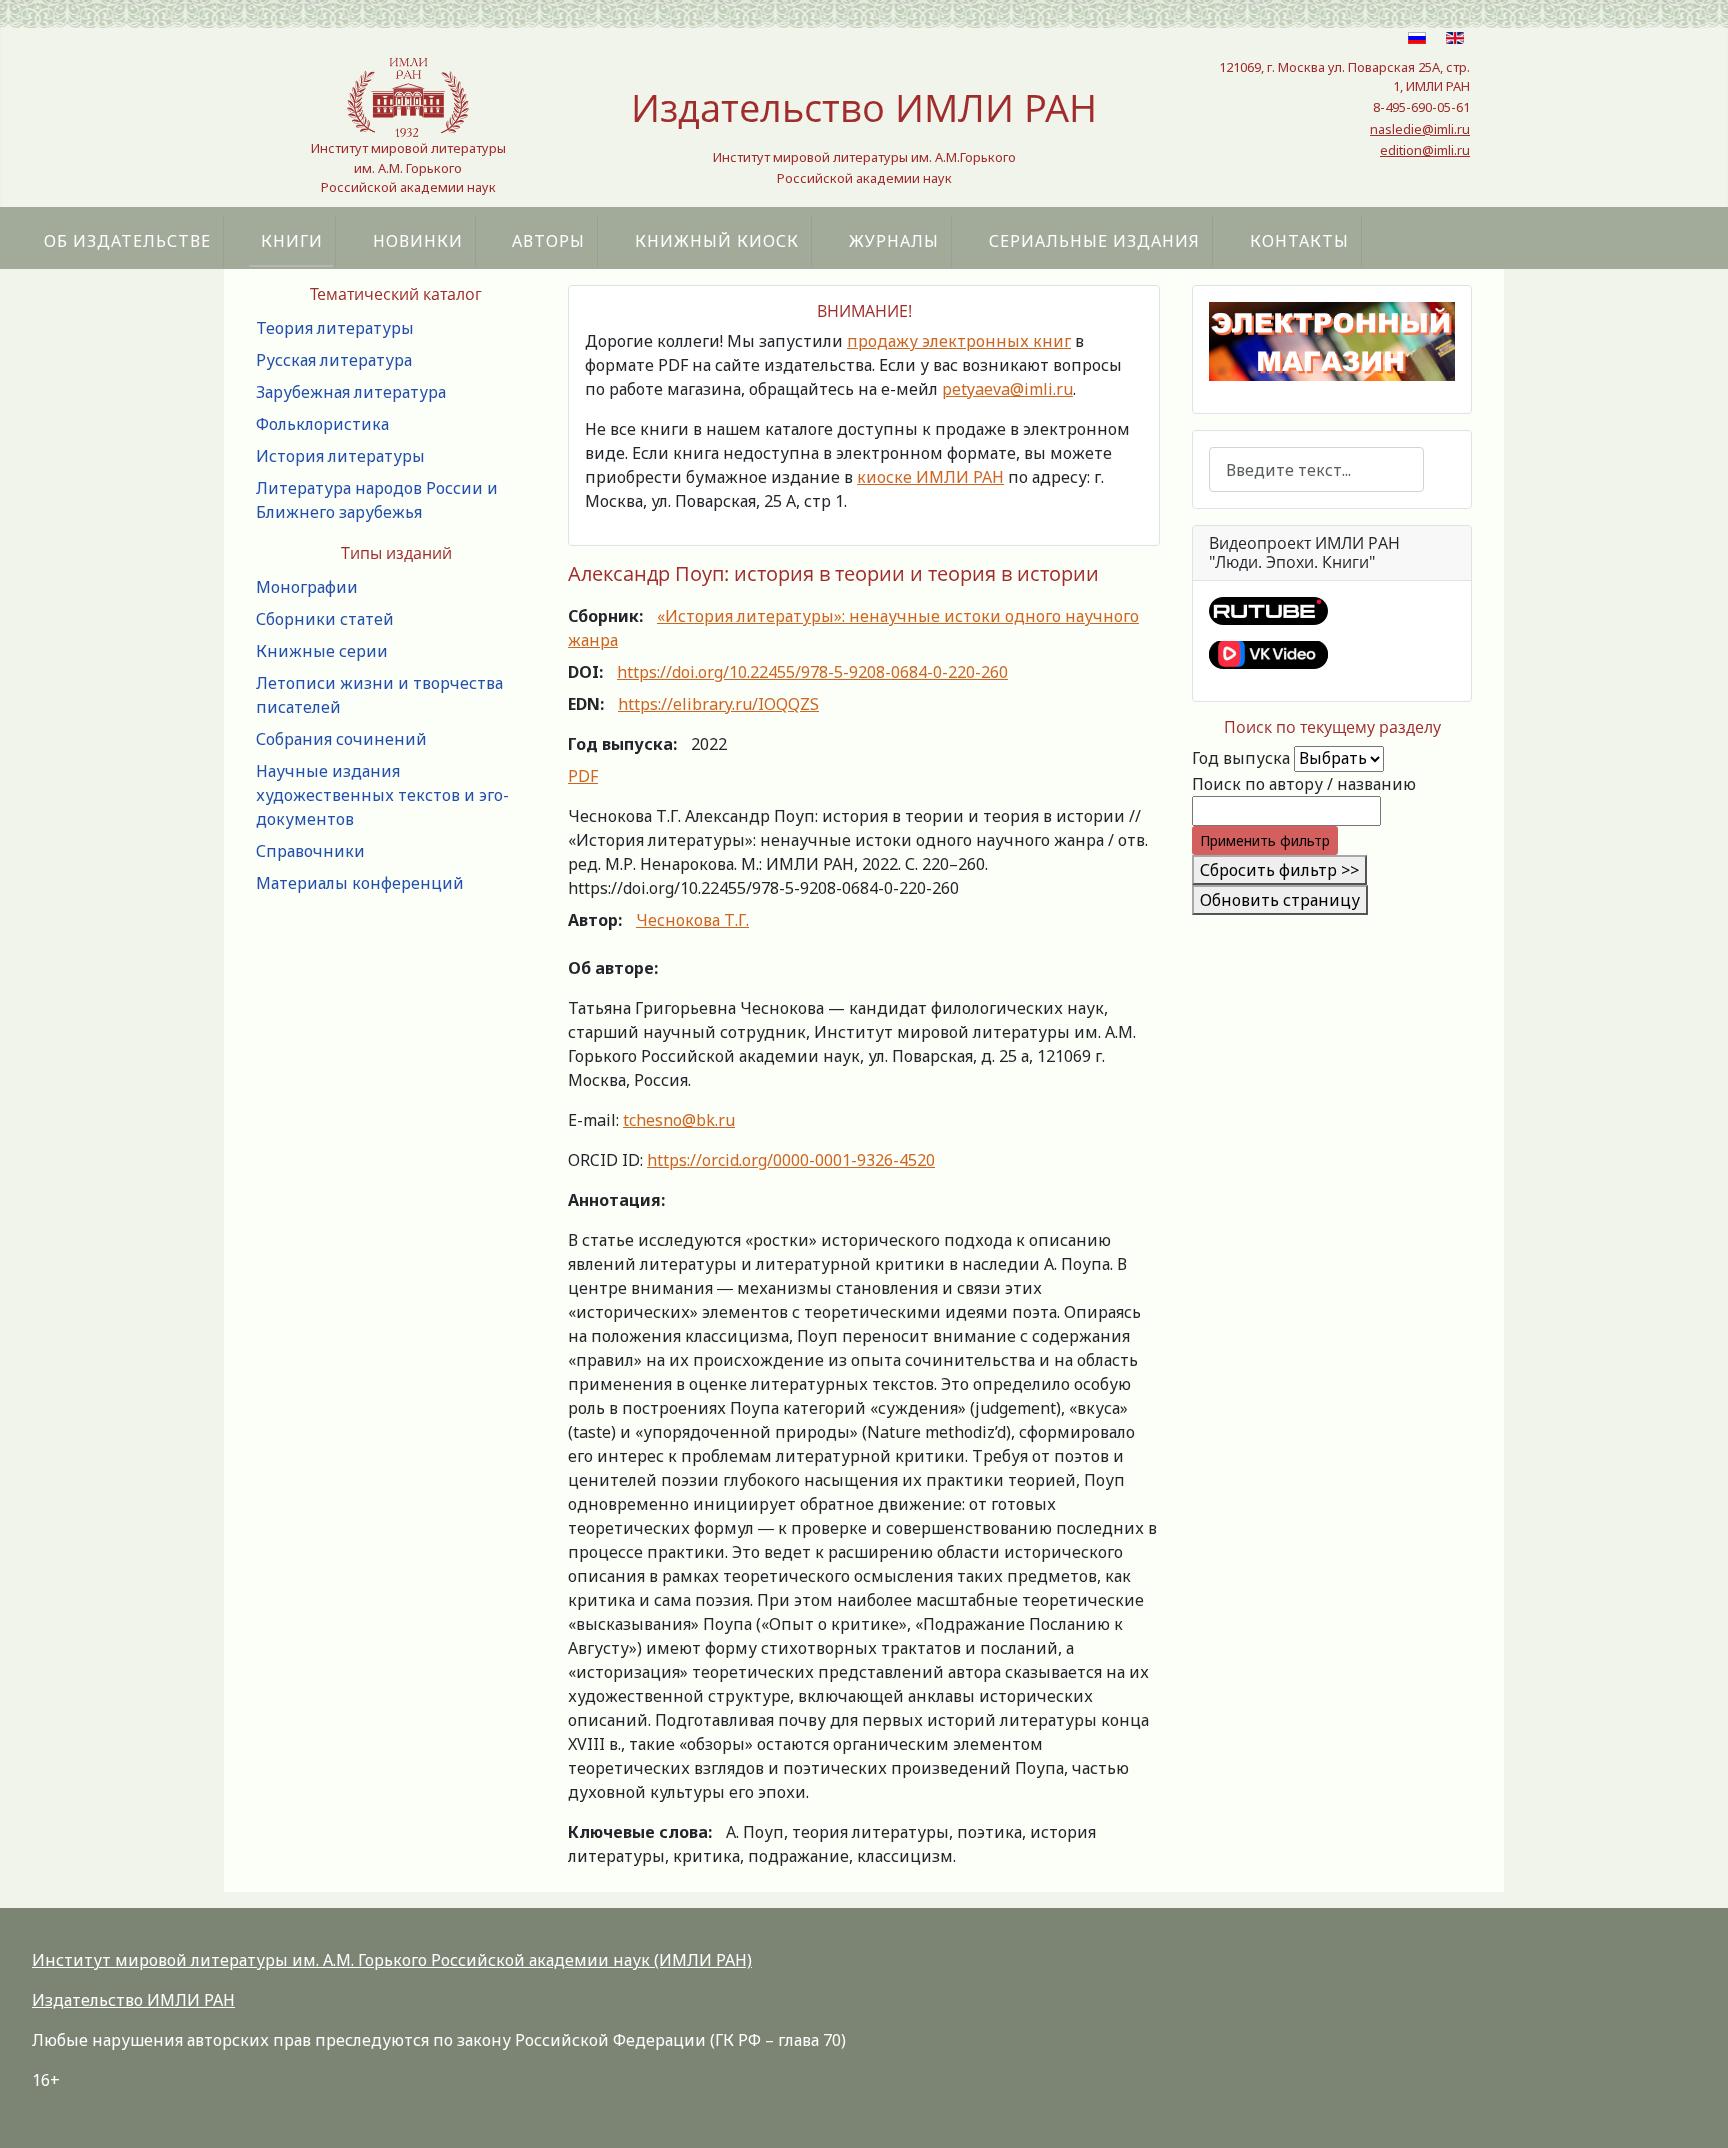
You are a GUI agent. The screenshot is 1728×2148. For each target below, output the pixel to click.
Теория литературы (335, 328)
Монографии (307, 587)
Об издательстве (127, 241)
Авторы (548, 241)
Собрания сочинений (341, 739)
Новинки (418, 241)
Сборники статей (325, 619)
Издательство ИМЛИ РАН (133, 2000)
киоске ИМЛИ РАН (930, 477)
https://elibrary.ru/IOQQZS (718, 704)
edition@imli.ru (1425, 150)
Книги (292, 241)
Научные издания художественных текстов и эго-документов (382, 795)
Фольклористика (322, 424)
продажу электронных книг (959, 341)
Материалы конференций (360, 883)
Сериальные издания (1094, 241)
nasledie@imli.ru (1420, 129)
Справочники (310, 851)
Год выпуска (1241, 758)
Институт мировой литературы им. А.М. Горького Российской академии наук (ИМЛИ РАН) (392, 1960)
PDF (583, 776)
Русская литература (334, 360)
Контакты (1299, 241)
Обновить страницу (1280, 900)
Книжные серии (322, 651)
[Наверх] (1693, 2111)
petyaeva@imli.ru (1007, 389)
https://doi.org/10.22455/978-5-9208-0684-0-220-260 (812, 672)
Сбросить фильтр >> (1279, 870)
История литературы (340, 456)
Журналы (894, 241)
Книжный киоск (717, 241)
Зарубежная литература (351, 392)
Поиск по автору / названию (1304, 784)
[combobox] (1316, 469)
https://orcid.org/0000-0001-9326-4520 (791, 1160)
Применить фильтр (1265, 840)
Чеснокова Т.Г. (692, 920)
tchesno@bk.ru (679, 1120)
